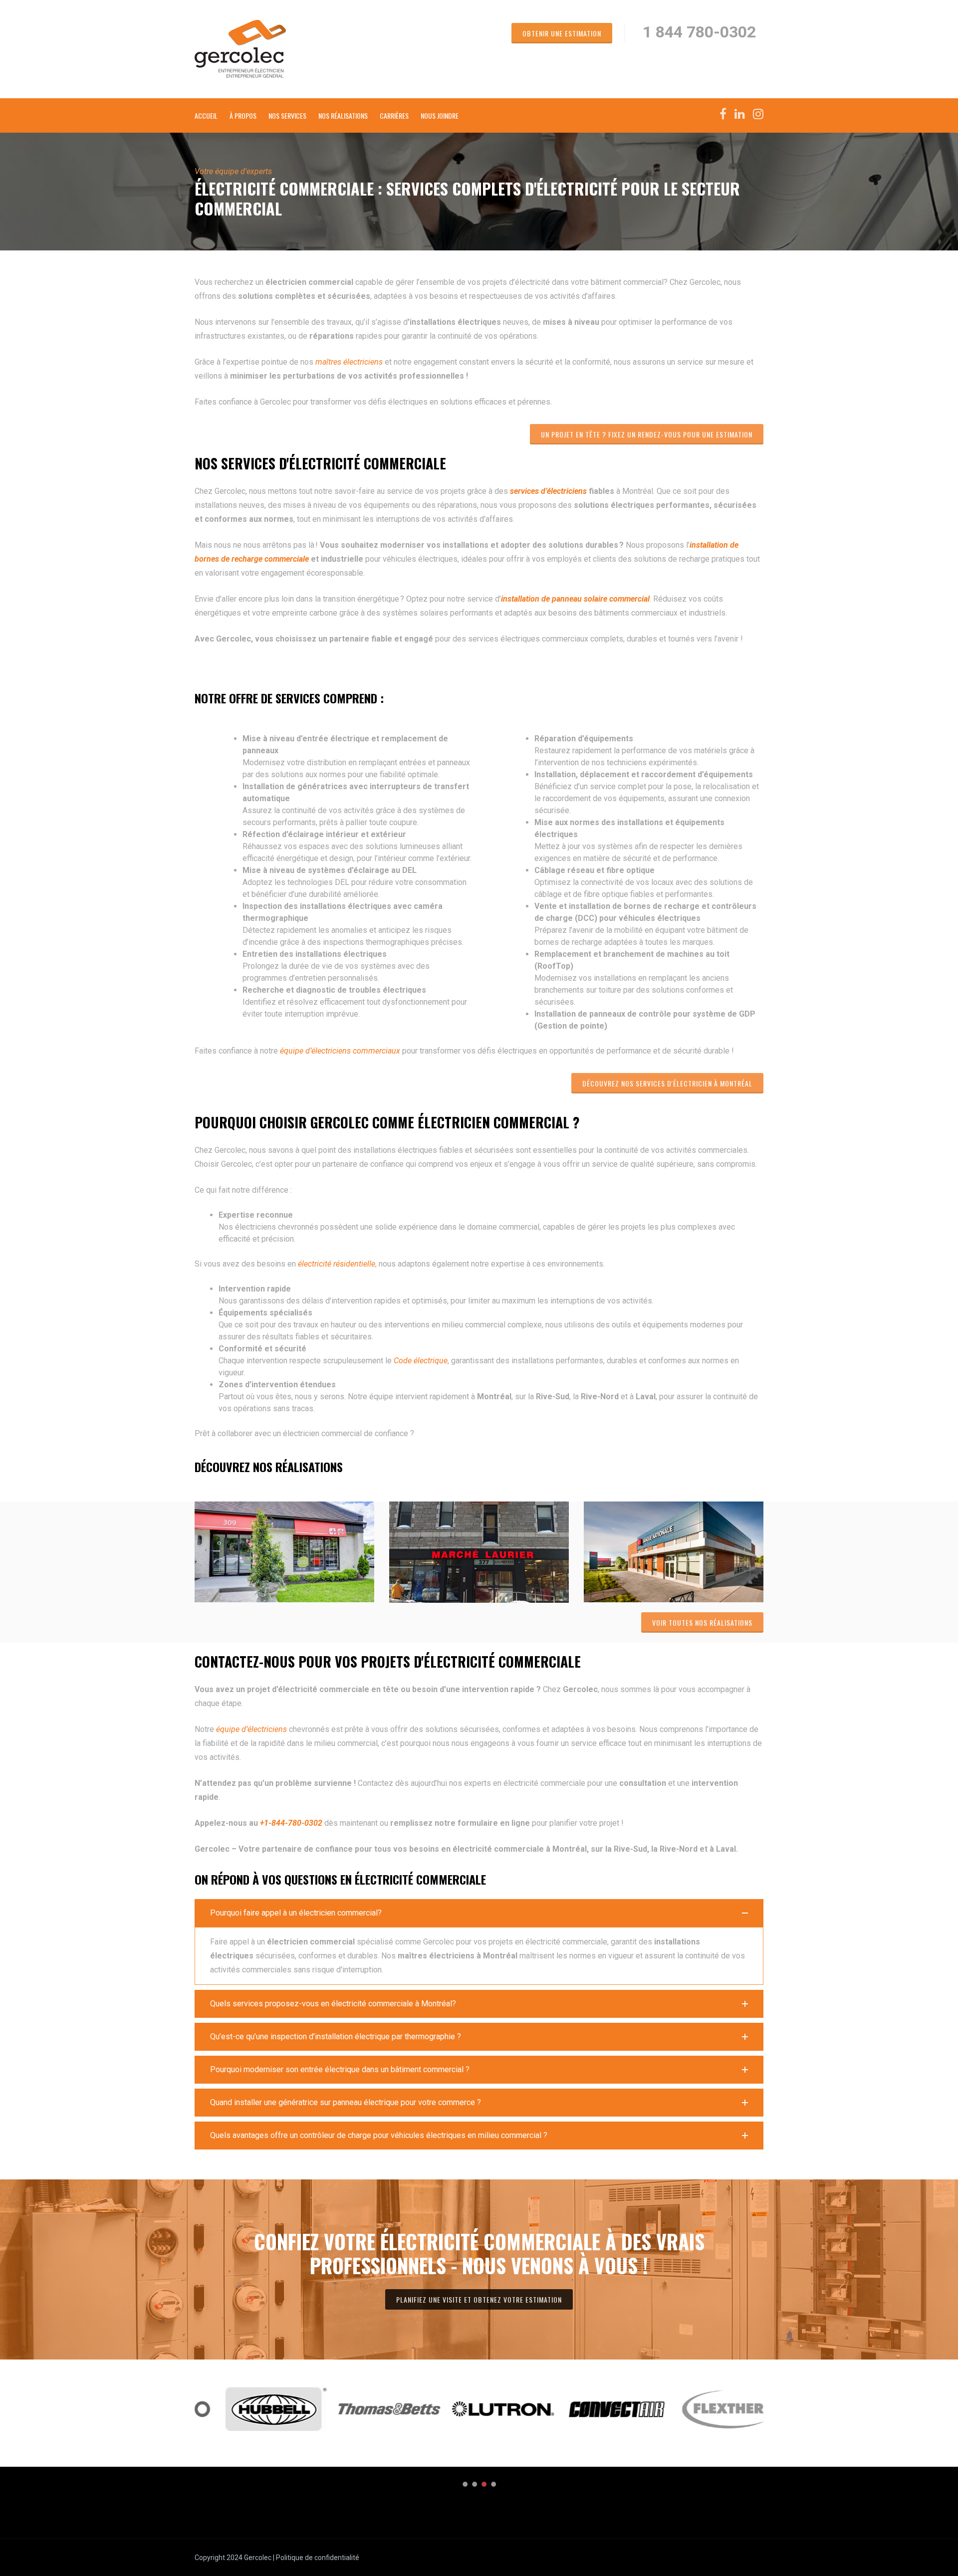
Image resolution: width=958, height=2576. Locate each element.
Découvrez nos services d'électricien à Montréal (667, 1083)
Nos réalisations (343, 115)
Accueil (206, 115)
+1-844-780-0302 (291, 1823)
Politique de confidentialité (318, 2558)
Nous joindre (440, 115)
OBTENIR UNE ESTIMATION (562, 33)
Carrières (394, 115)
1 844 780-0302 (699, 32)
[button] (479, 1913)
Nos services (287, 115)
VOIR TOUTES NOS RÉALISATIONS (702, 1622)
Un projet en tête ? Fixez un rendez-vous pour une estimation (647, 434)
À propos (243, 115)
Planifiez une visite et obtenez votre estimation (479, 2299)
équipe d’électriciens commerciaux (340, 1051)
